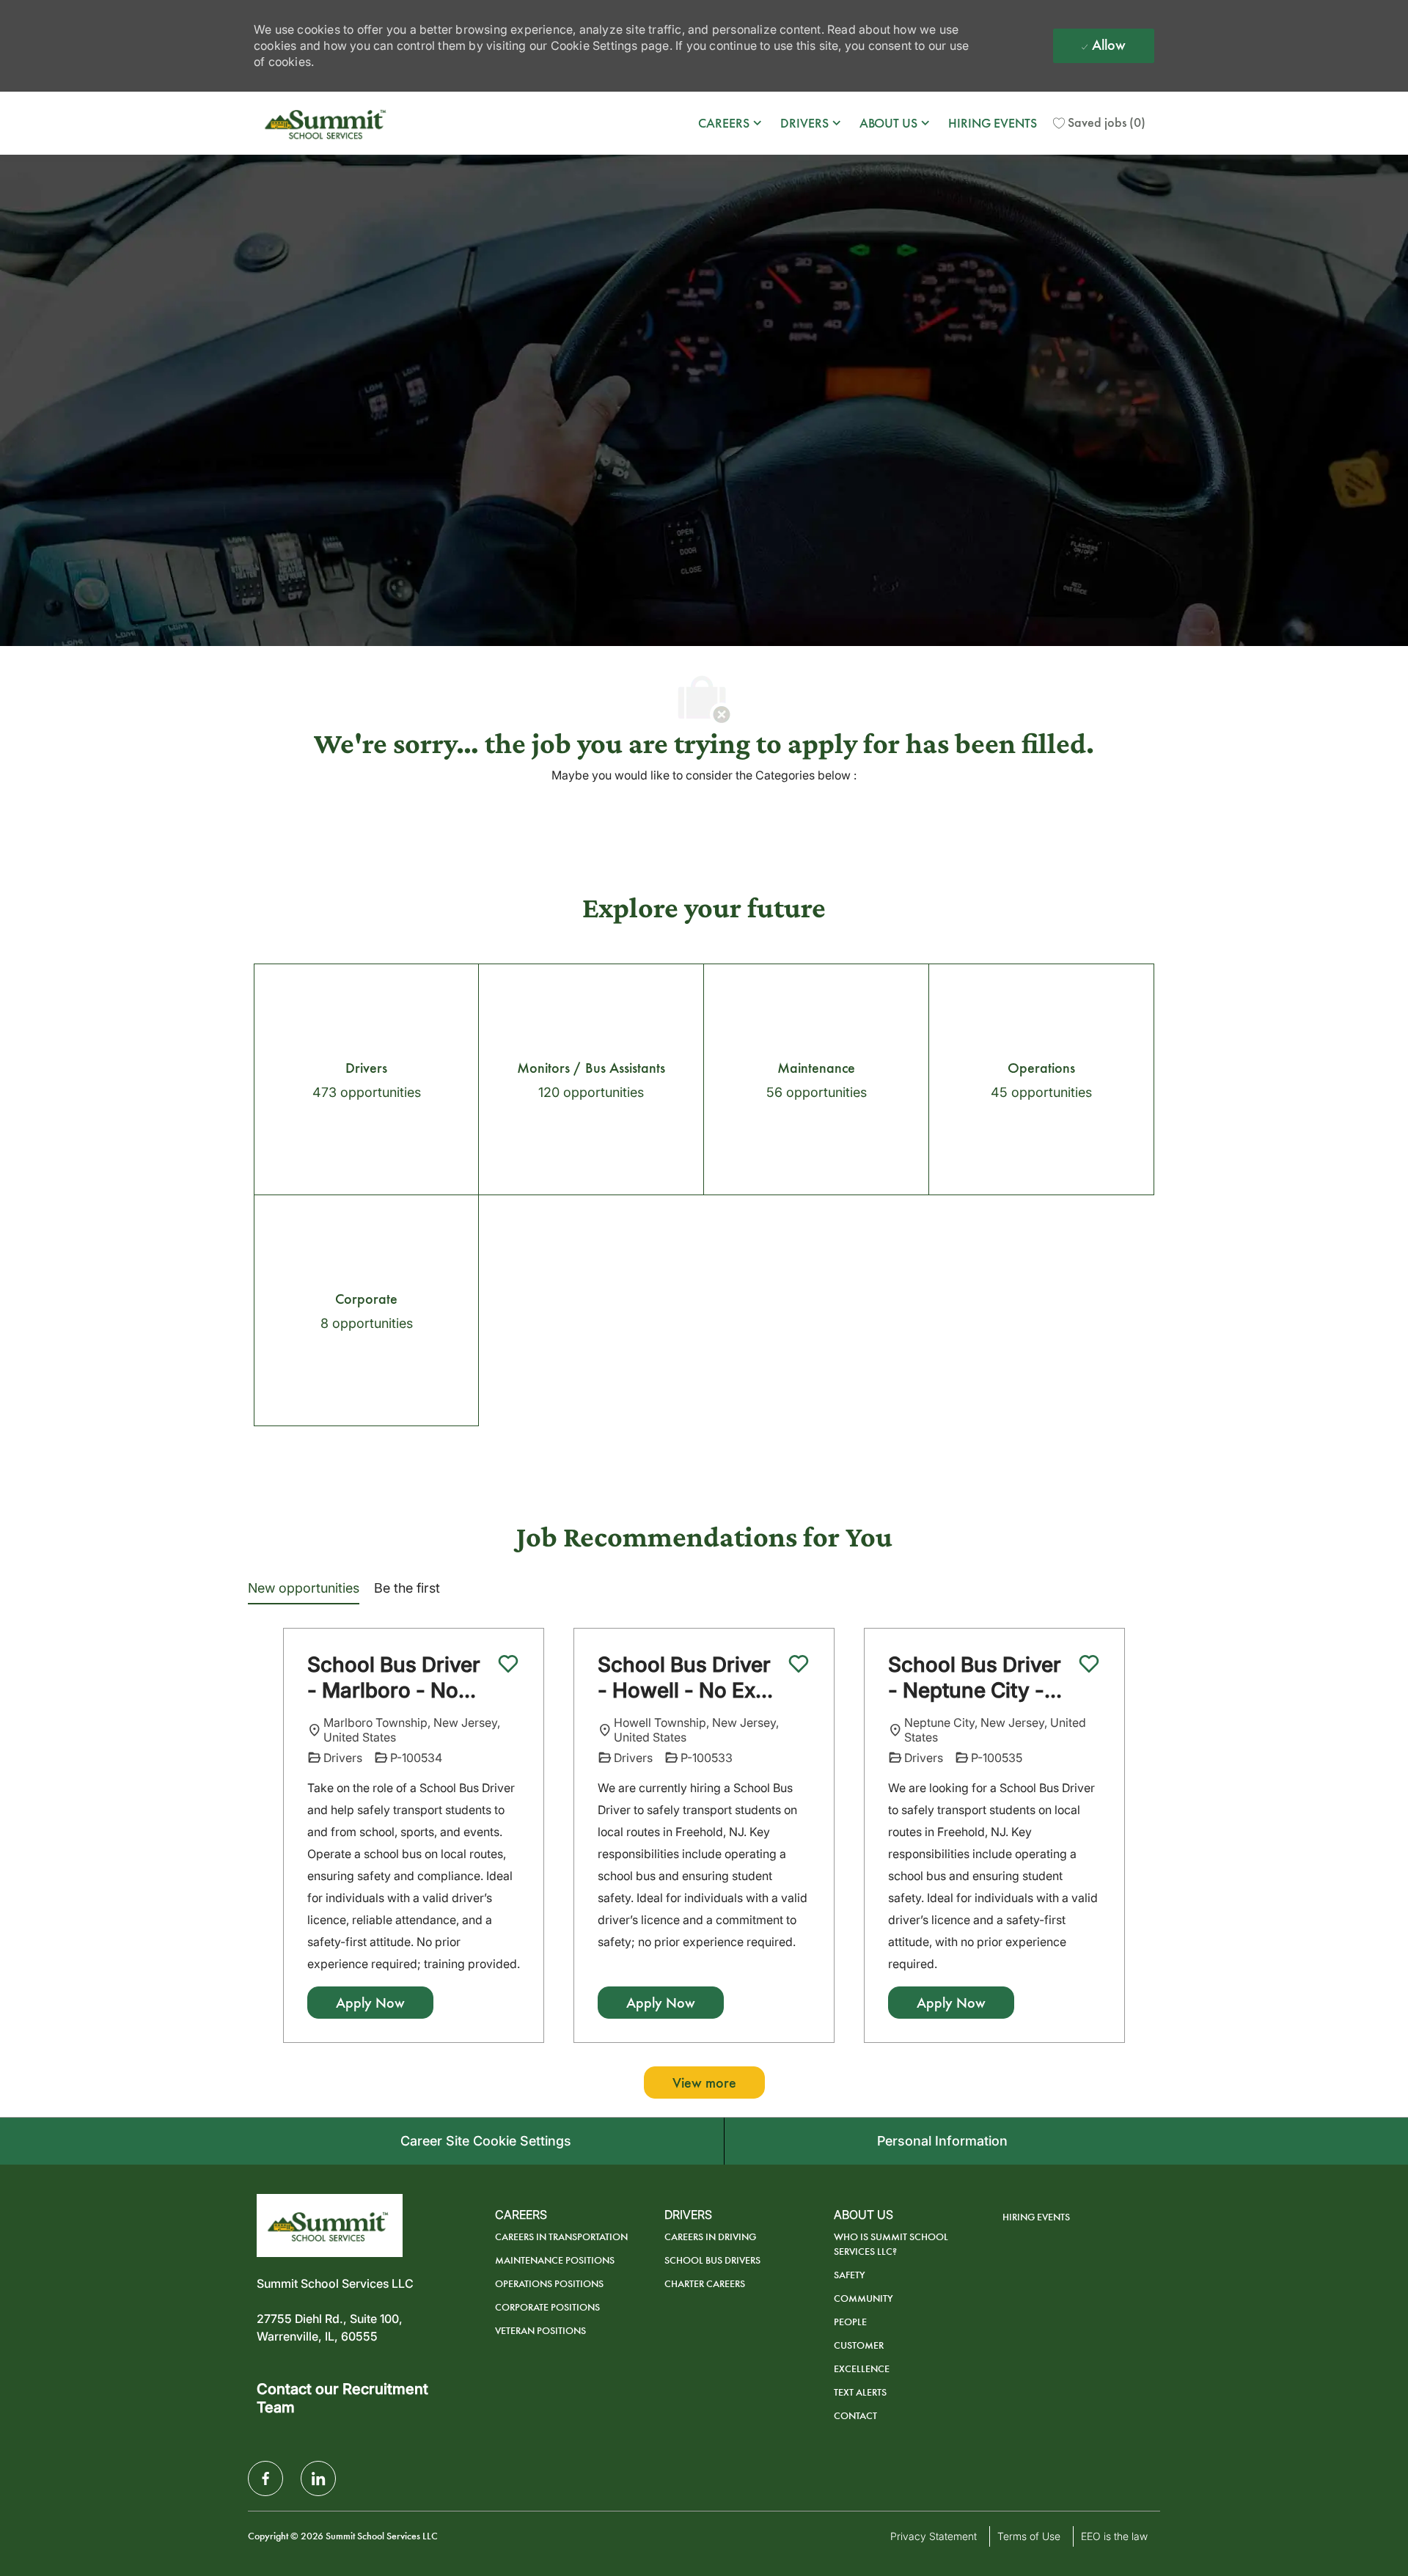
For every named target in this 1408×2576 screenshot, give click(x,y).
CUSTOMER (859, 2345)
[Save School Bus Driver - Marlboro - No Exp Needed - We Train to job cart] (508, 1664)
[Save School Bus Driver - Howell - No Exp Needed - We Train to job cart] (799, 1664)
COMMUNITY (863, 2298)
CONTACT (855, 2416)
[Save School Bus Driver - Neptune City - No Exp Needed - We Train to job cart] (1089, 1664)
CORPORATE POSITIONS (547, 2307)
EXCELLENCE (862, 2369)
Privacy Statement (934, 2536)
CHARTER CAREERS (705, 2284)
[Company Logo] (327, 123)
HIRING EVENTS (993, 123)
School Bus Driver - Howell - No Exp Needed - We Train (688, 1678)
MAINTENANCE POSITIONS (555, 2260)
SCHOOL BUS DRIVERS (712, 2260)
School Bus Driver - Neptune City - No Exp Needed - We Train (975, 1678)
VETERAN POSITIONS (540, 2331)
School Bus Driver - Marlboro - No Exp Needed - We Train (394, 1678)
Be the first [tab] (407, 1588)
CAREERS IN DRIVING (710, 2237)
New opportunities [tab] (304, 1588)
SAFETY (850, 2275)
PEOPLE (850, 2322)
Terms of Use (1029, 2536)
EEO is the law (1114, 2536)
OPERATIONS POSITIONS (549, 2284)
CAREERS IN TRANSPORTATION (561, 2237)
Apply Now (370, 2003)
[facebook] (265, 2478)
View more (704, 2083)
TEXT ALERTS (860, 2392)
